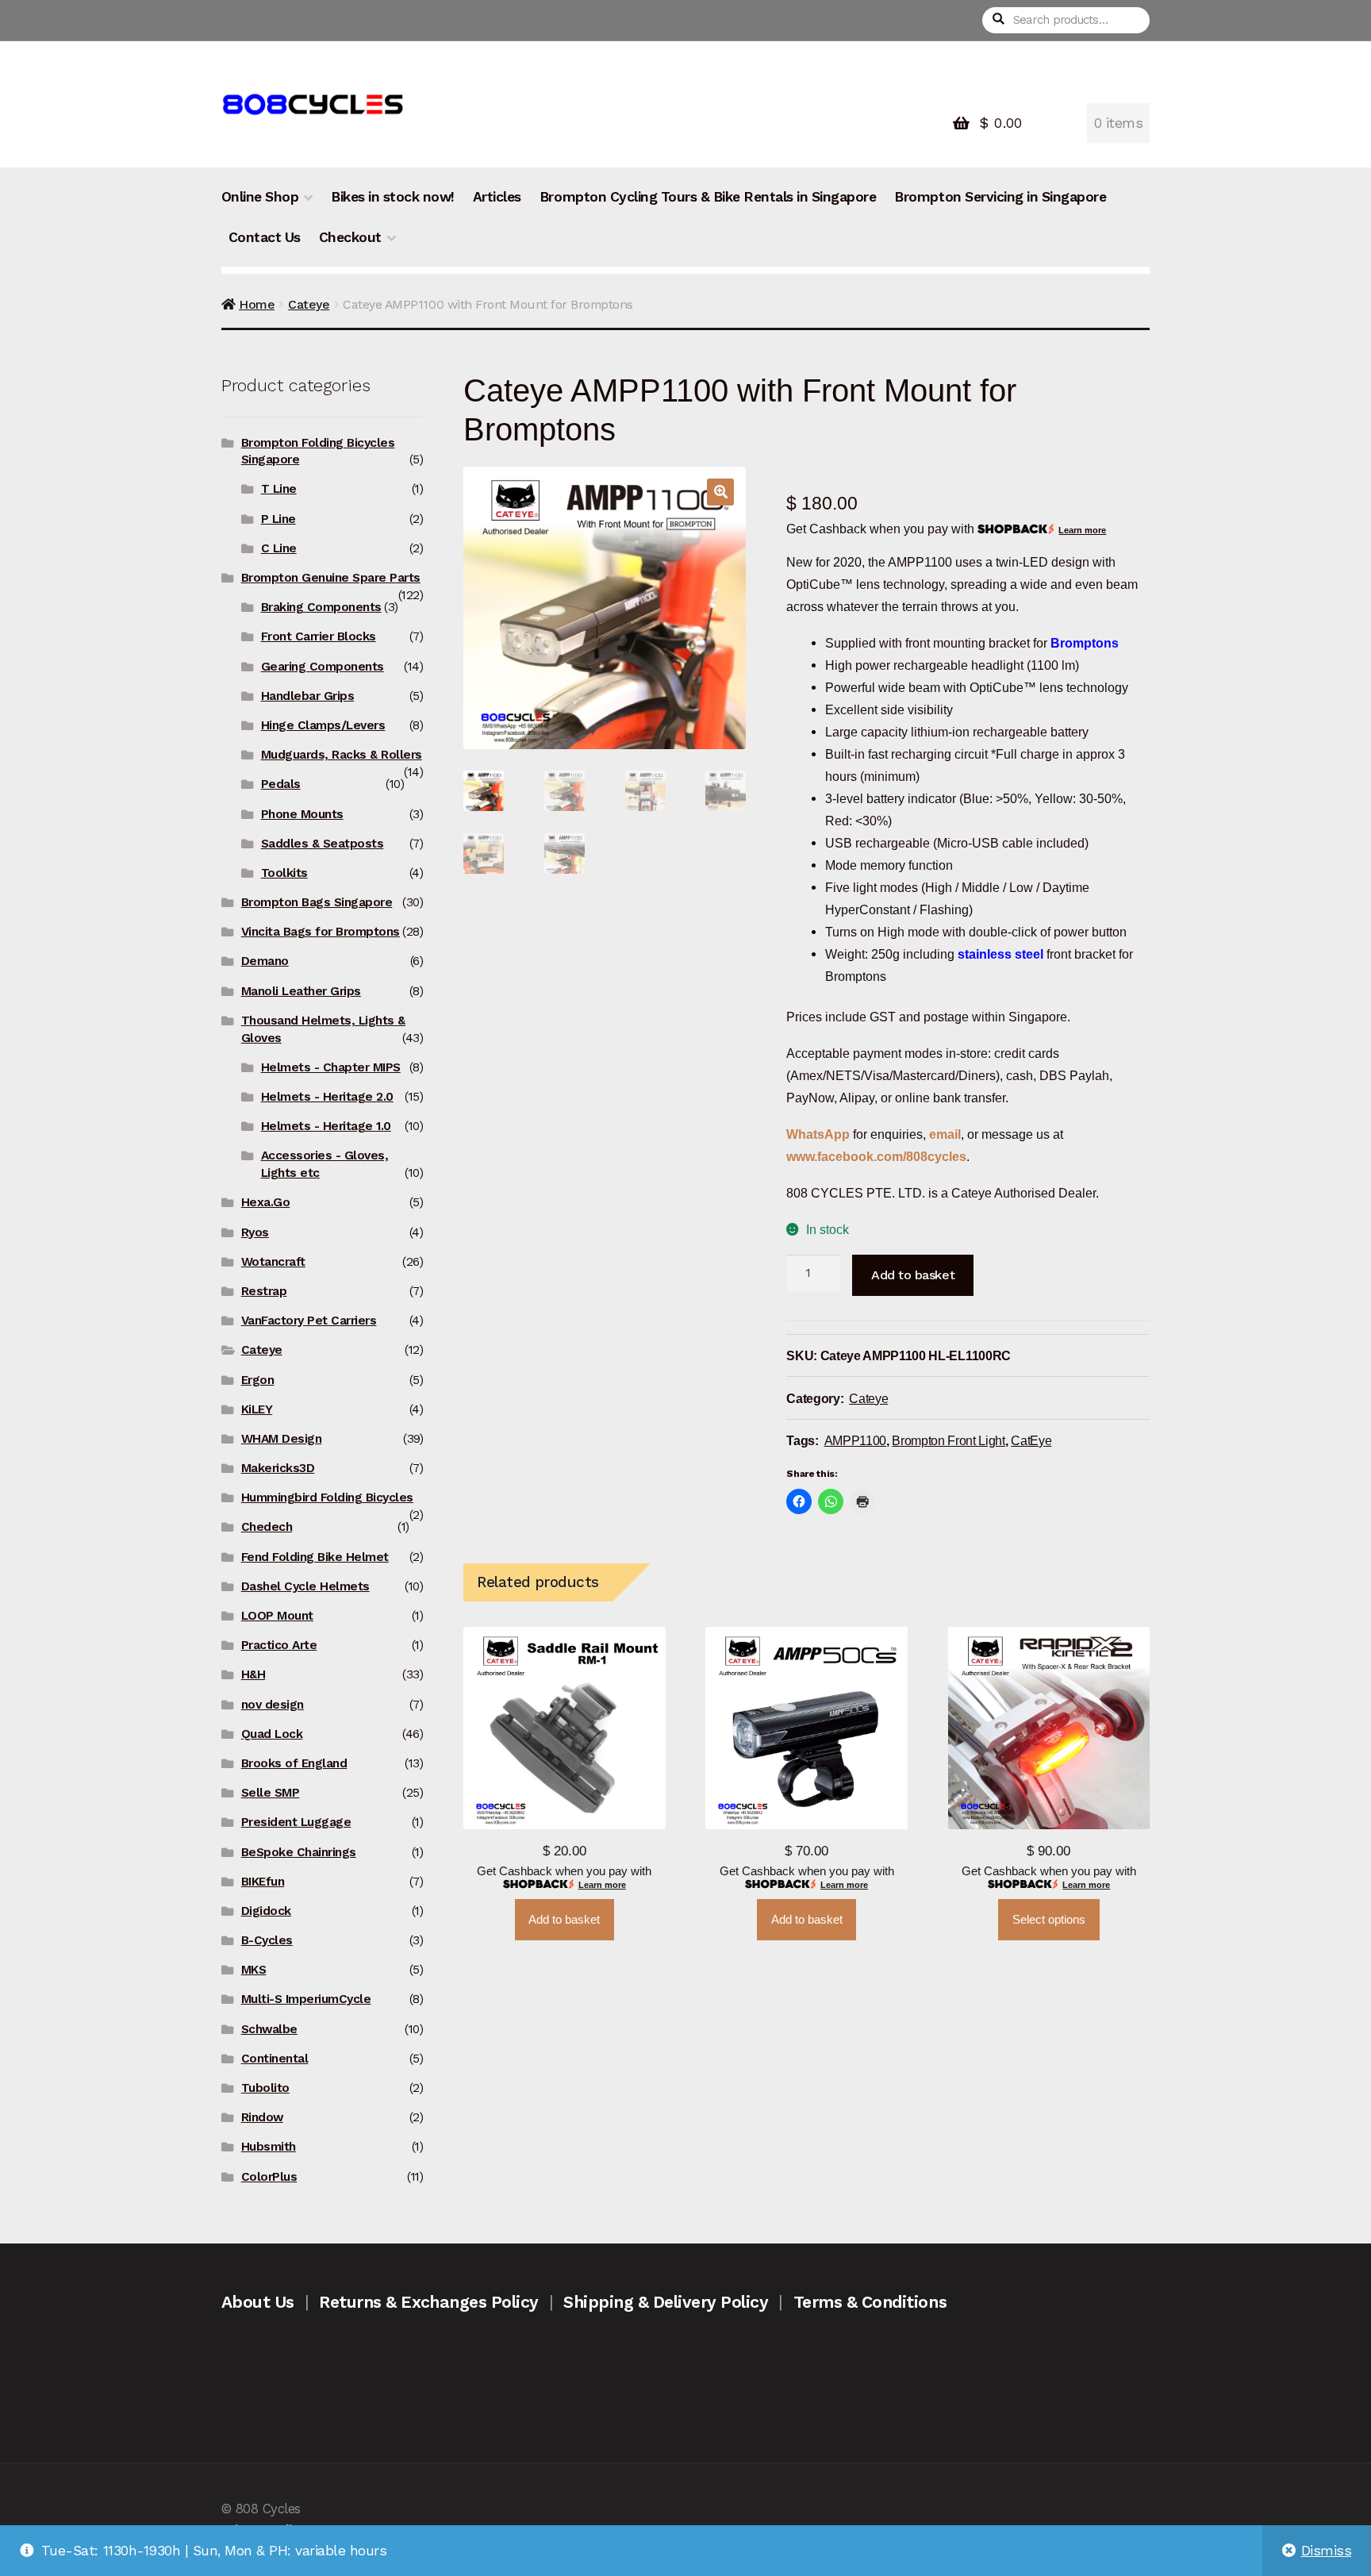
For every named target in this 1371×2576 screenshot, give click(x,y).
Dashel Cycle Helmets (305, 1586)
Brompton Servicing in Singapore (1000, 197)
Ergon (258, 1380)
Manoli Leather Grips (301, 991)
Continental (275, 2059)
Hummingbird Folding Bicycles (327, 1498)
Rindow (262, 2117)
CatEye (1031, 1440)
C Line (279, 548)
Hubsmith (269, 2147)
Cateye (309, 304)
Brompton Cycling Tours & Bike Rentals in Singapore (708, 197)
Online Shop (260, 197)
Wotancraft (273, 1262)
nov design (273, 1705)
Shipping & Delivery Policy (666, 2302)
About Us (258, 2302)
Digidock (266, 1911)
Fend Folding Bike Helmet (315, 1557)
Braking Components (321, 607)
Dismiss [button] (1327, 2551)
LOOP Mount (277, 1616)
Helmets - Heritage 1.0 (326, 1126)
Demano (265, 961)
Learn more (1082, 530)
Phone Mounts (302, 814)
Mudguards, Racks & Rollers (342, 755)
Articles (497, 197)
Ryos (255, 1232)
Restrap (264, 1291)
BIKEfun (263, 1882)
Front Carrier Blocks (319, 636)
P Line (278, 519)
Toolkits (284, 873)
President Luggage (296, 1822)
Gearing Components (323, 667)
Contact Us (265, 237)
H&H (253, 1674)
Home (257, 304)
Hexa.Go (266, 1202)
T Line (279, 489)
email (945, 1134)
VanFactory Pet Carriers (309, 1321)
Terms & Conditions (870, 2302)
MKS (254, 1970)
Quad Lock (272, 1734)
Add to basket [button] (564, 1920)
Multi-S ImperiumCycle (306, 1999)
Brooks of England (294, 1763)
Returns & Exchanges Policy (428, 2302)
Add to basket (913, 1275)
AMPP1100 (855, 1440)
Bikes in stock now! (393, 197)
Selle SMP (271, 1793)
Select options (1049, 1920)
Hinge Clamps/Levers (323, 725)
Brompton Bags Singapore (317, 902)
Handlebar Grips (308, 696)
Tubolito (265, 2088)
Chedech (267, 1527)
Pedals (281, 784)
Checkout (350, 237)
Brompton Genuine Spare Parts (331, 578)
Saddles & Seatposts (323, 844)
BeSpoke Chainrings (299, 1852)
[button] (720, 492)
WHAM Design (282, 1439)
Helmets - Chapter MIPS (331, 1067)
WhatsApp (820, 1134)
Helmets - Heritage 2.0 (327, 1097)
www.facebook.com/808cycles (876, 1156)
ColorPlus (269, 2177)
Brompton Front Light (949, 1440)
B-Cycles (267, 1940)
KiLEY (257, 1409)
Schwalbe (269, 2029)
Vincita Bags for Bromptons (321, 932)
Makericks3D (278, 1468)
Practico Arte (279, 1645)
